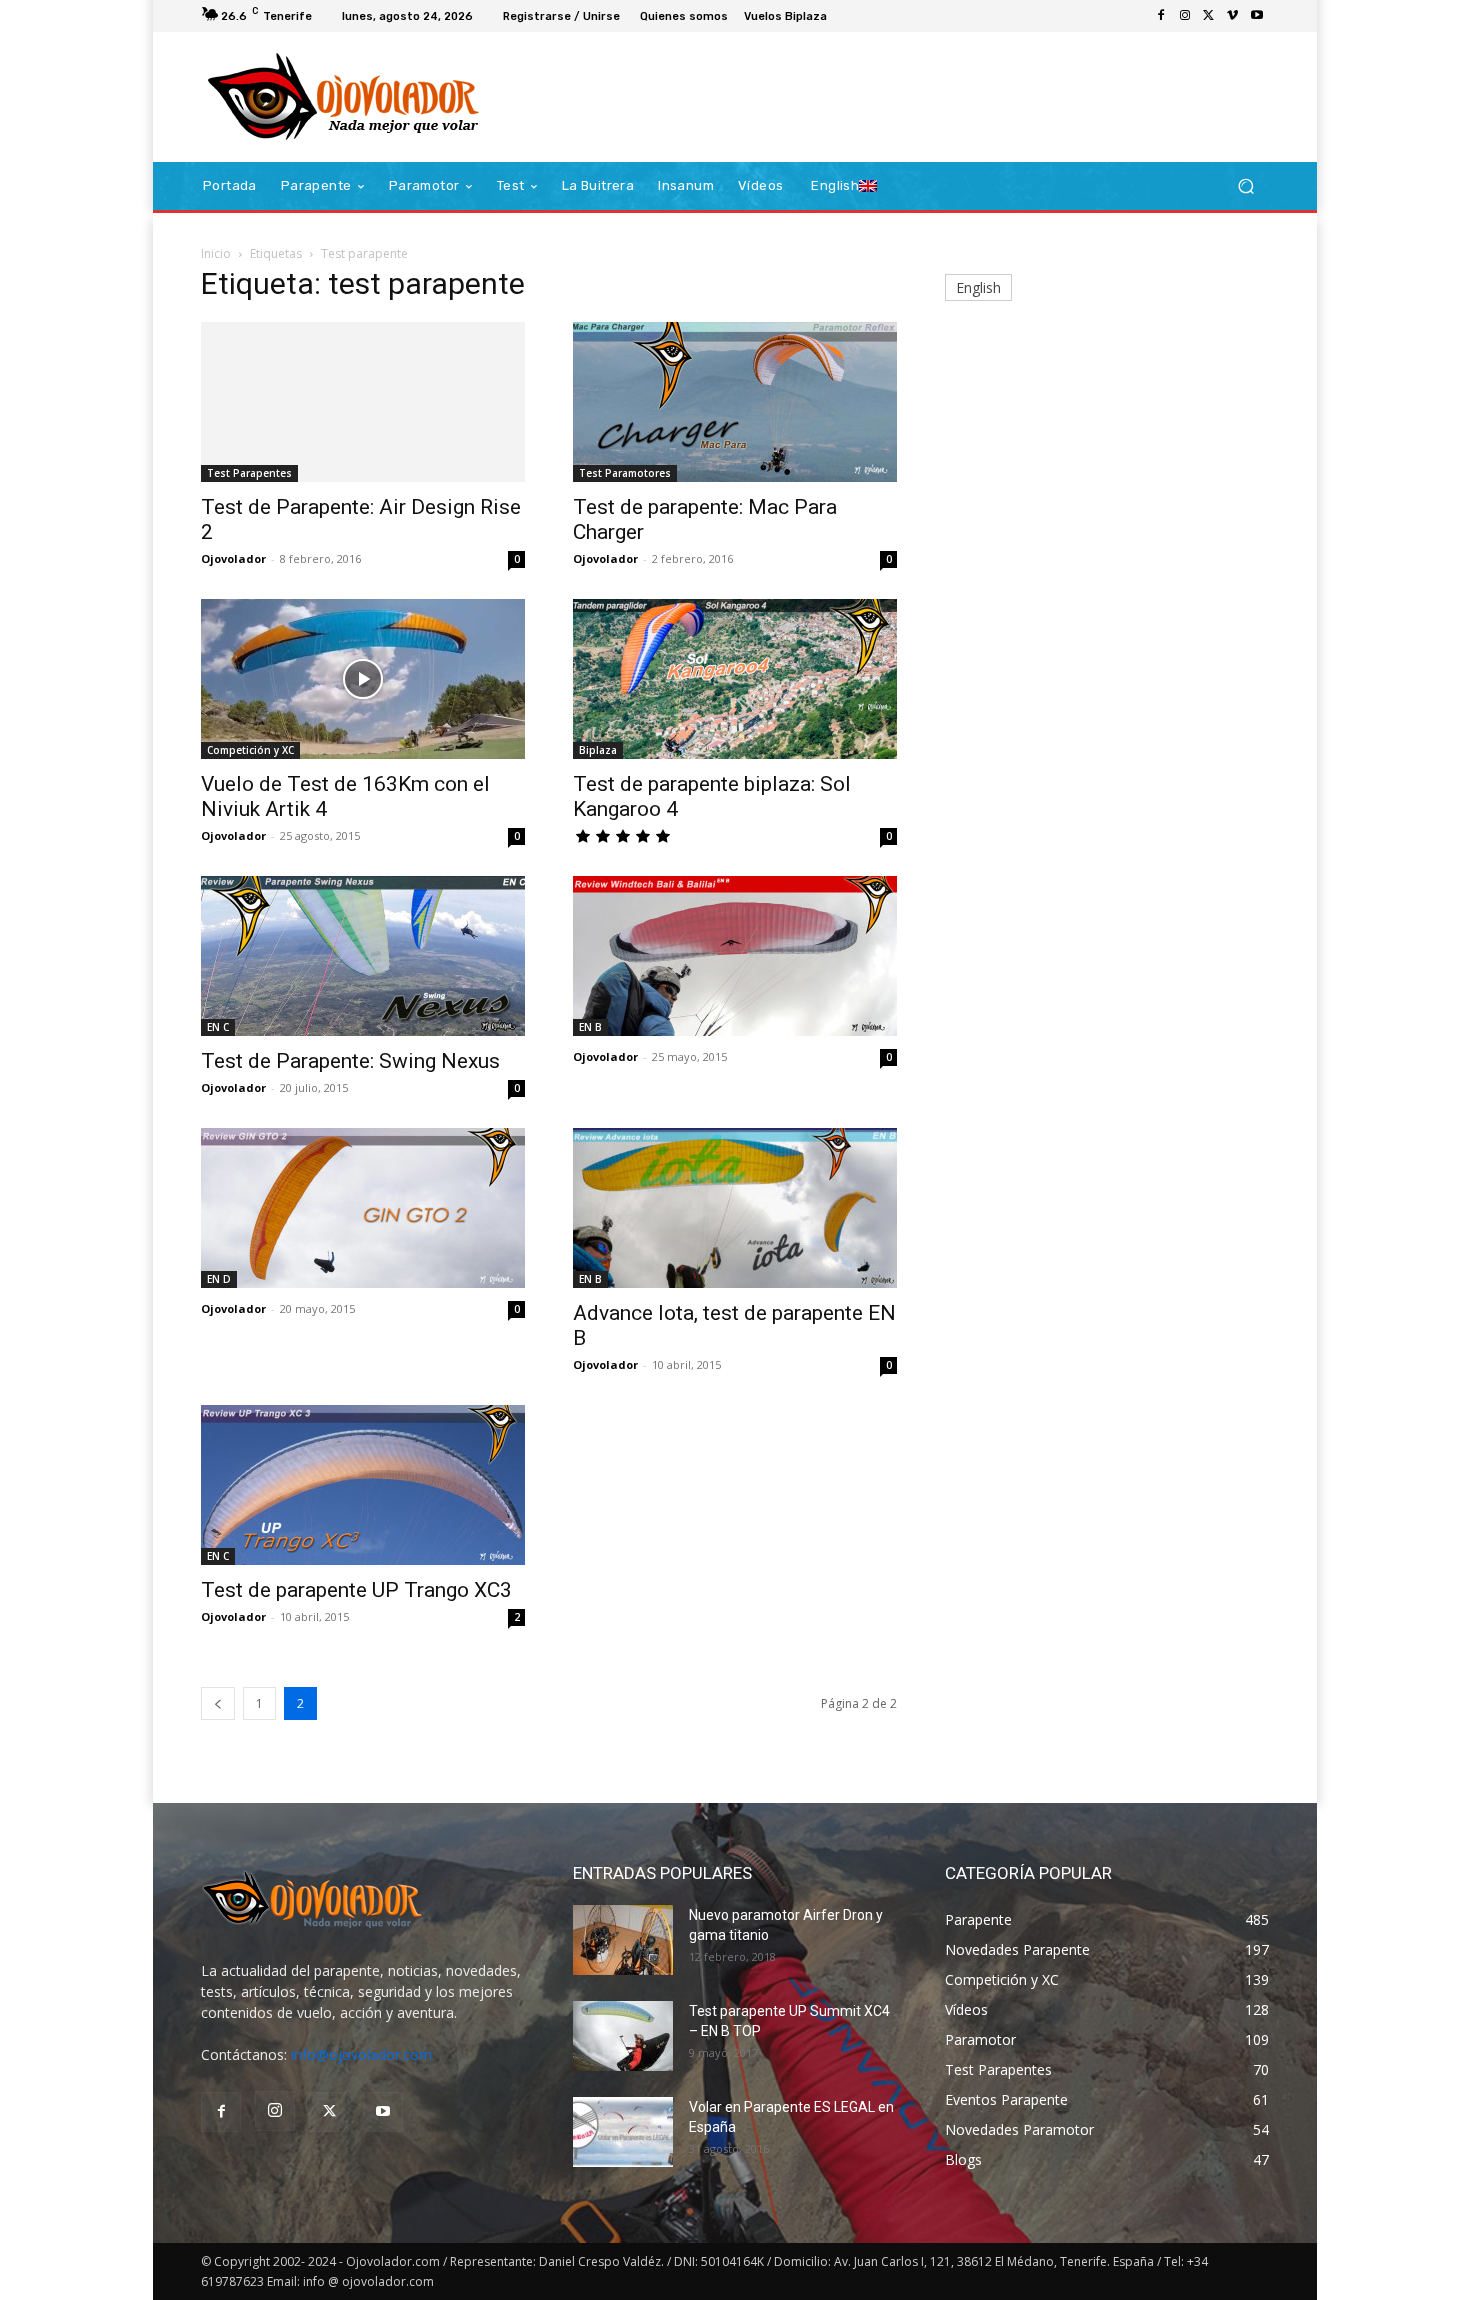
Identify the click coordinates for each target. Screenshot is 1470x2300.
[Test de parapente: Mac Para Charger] (735, 402)
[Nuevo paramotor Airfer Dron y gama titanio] (623, 1940)
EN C (218, 1027)
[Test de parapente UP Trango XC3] (363, 1485)
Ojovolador (233, 558)
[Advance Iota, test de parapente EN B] (735, 1208)
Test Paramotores (625, 473)
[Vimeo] (1233, 16)
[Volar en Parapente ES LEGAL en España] (623, 2132)
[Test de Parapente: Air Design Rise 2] (363, 402)
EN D (219, 1279)
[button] (1245, 186)
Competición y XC (250, 750)
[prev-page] (218, 1703)
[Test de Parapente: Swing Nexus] (363, 956)
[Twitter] (1209, 16)
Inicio (216, 253)
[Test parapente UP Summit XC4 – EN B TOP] (623, 2036)
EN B (590, 1027)
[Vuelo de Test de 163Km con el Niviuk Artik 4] (363, 679)
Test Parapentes (249, 473)
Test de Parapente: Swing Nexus (350, 1061)
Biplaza (598, 750)
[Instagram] (1185, 16)
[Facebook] (1161, 16)
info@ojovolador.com (361, 2054)
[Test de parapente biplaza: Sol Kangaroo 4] (735, 679)
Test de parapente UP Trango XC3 (356, 1590)
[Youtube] (1257, 16)
